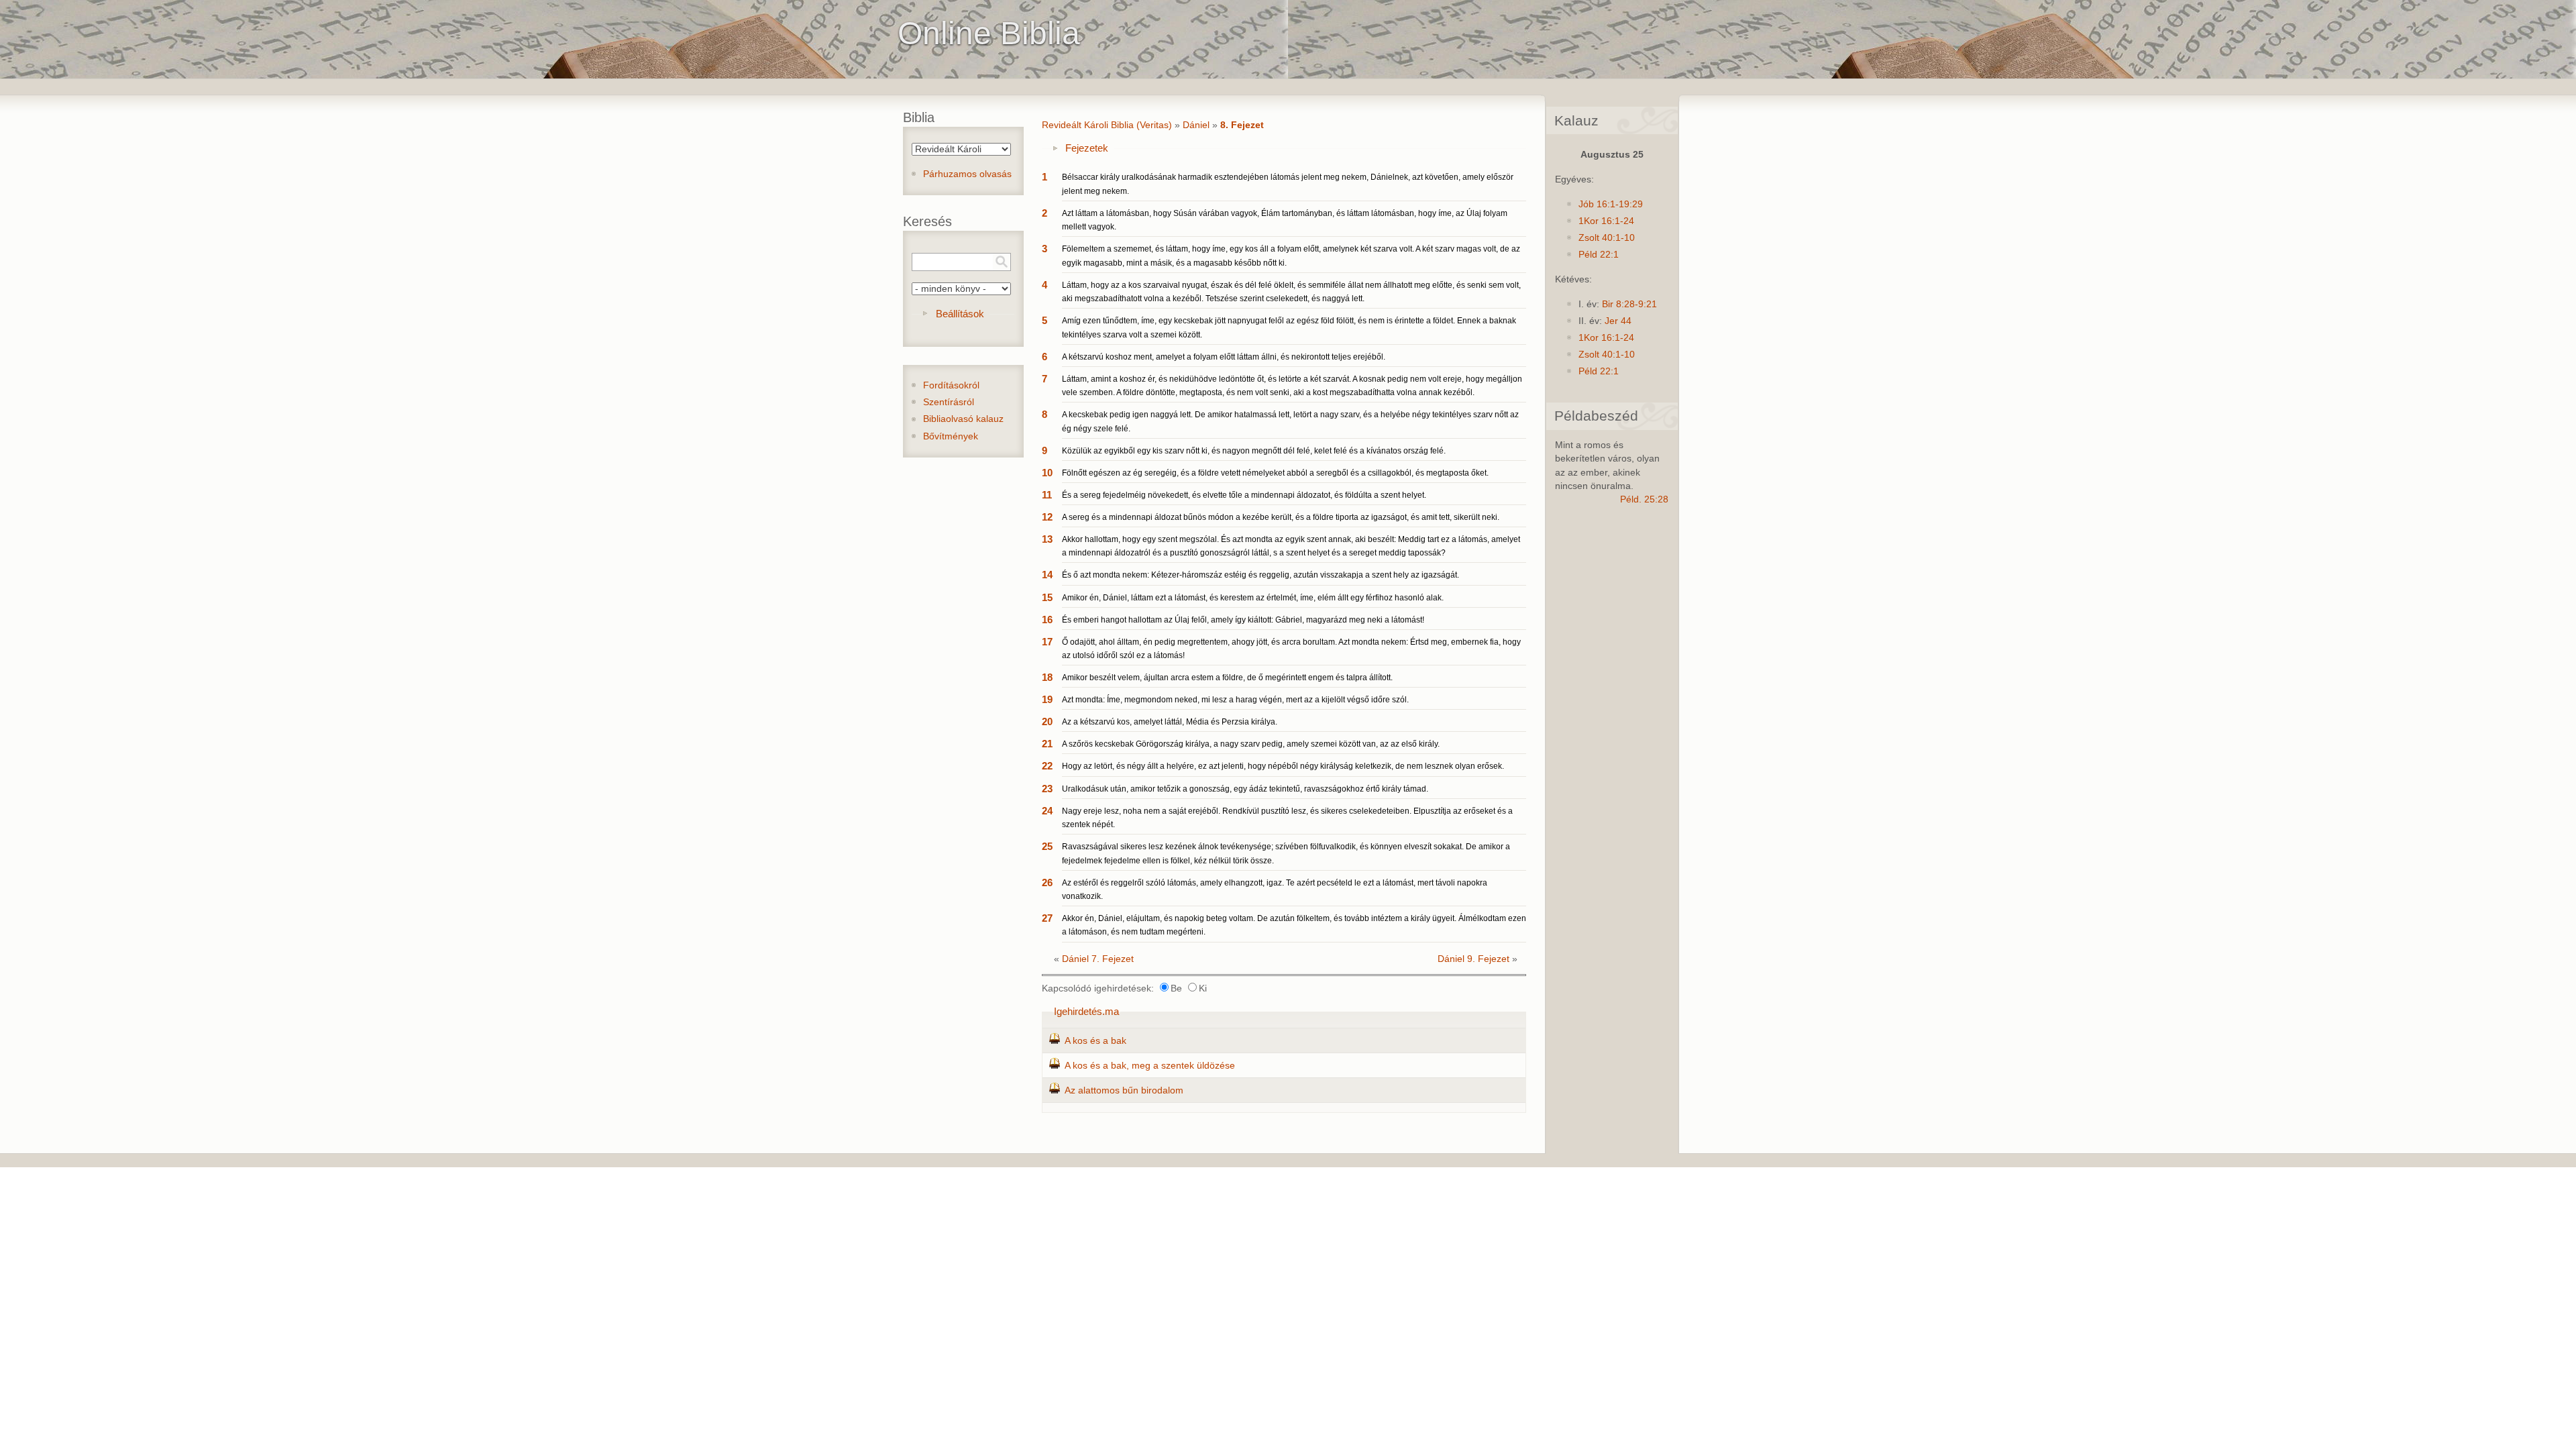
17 (1047, 642)
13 (1047, 539)
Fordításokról (951, 385)
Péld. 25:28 (1644, 499)
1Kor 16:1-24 (1606, 221)
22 (1047, 766)
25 (1047, 846)
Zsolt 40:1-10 (1607, 238)
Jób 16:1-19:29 (1611, 204)
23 (1047, 789)
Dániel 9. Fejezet (1473, 959)
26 (1047, 882)
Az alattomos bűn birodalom (1124, 1090)
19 (1047, 699)
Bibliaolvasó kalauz (963, 419)
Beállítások (960, 314)
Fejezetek (1087, 148)
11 (1047, 495)
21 (1047, 744)
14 (1047, 575)
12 (1047, 517)
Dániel (1196, 125)
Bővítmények (951, 436)
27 (1047, 918)
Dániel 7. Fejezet (1098, 959)
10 (1047, 473)
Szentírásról (949, 402)
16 (1047, 620)
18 (1047, 677)
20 (1047, 721)
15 (1047, 597)
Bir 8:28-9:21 (1629, 304)
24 (1047, 811)
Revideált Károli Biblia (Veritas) (1107, 125)
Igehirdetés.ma (1086, 1011)
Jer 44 (1618, 321)
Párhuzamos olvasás (967, 174)
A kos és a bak (1095, 1041)
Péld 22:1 (1599, 255)
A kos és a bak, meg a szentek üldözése (1150, 1066)
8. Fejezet (1242, 125)
